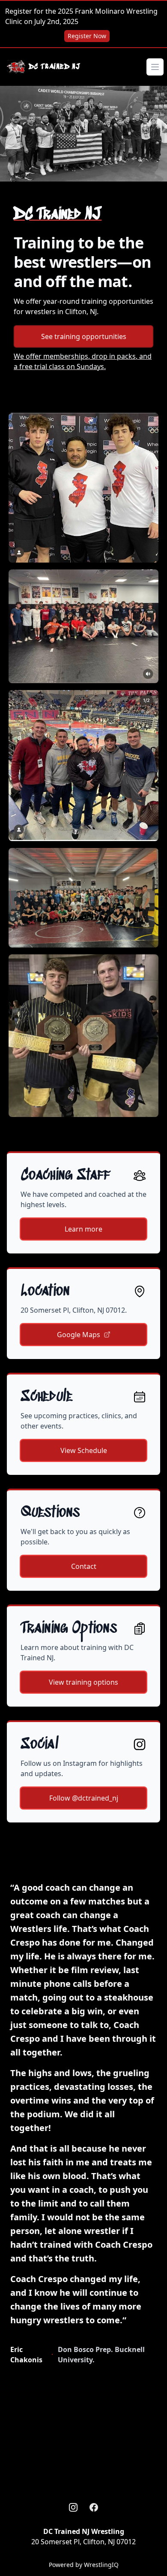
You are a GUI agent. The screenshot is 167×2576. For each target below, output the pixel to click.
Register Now (87, 36)
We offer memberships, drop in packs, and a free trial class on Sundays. (83, 361)
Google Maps (79, 1335)
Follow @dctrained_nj (84, 1798)
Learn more (83, 1229)
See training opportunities (84, 336)
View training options (83, 1682)
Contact (84, 1566)
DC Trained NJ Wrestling (84, 2531)
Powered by (84, 2565)
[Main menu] (155, 67)
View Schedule (84, 1450)
